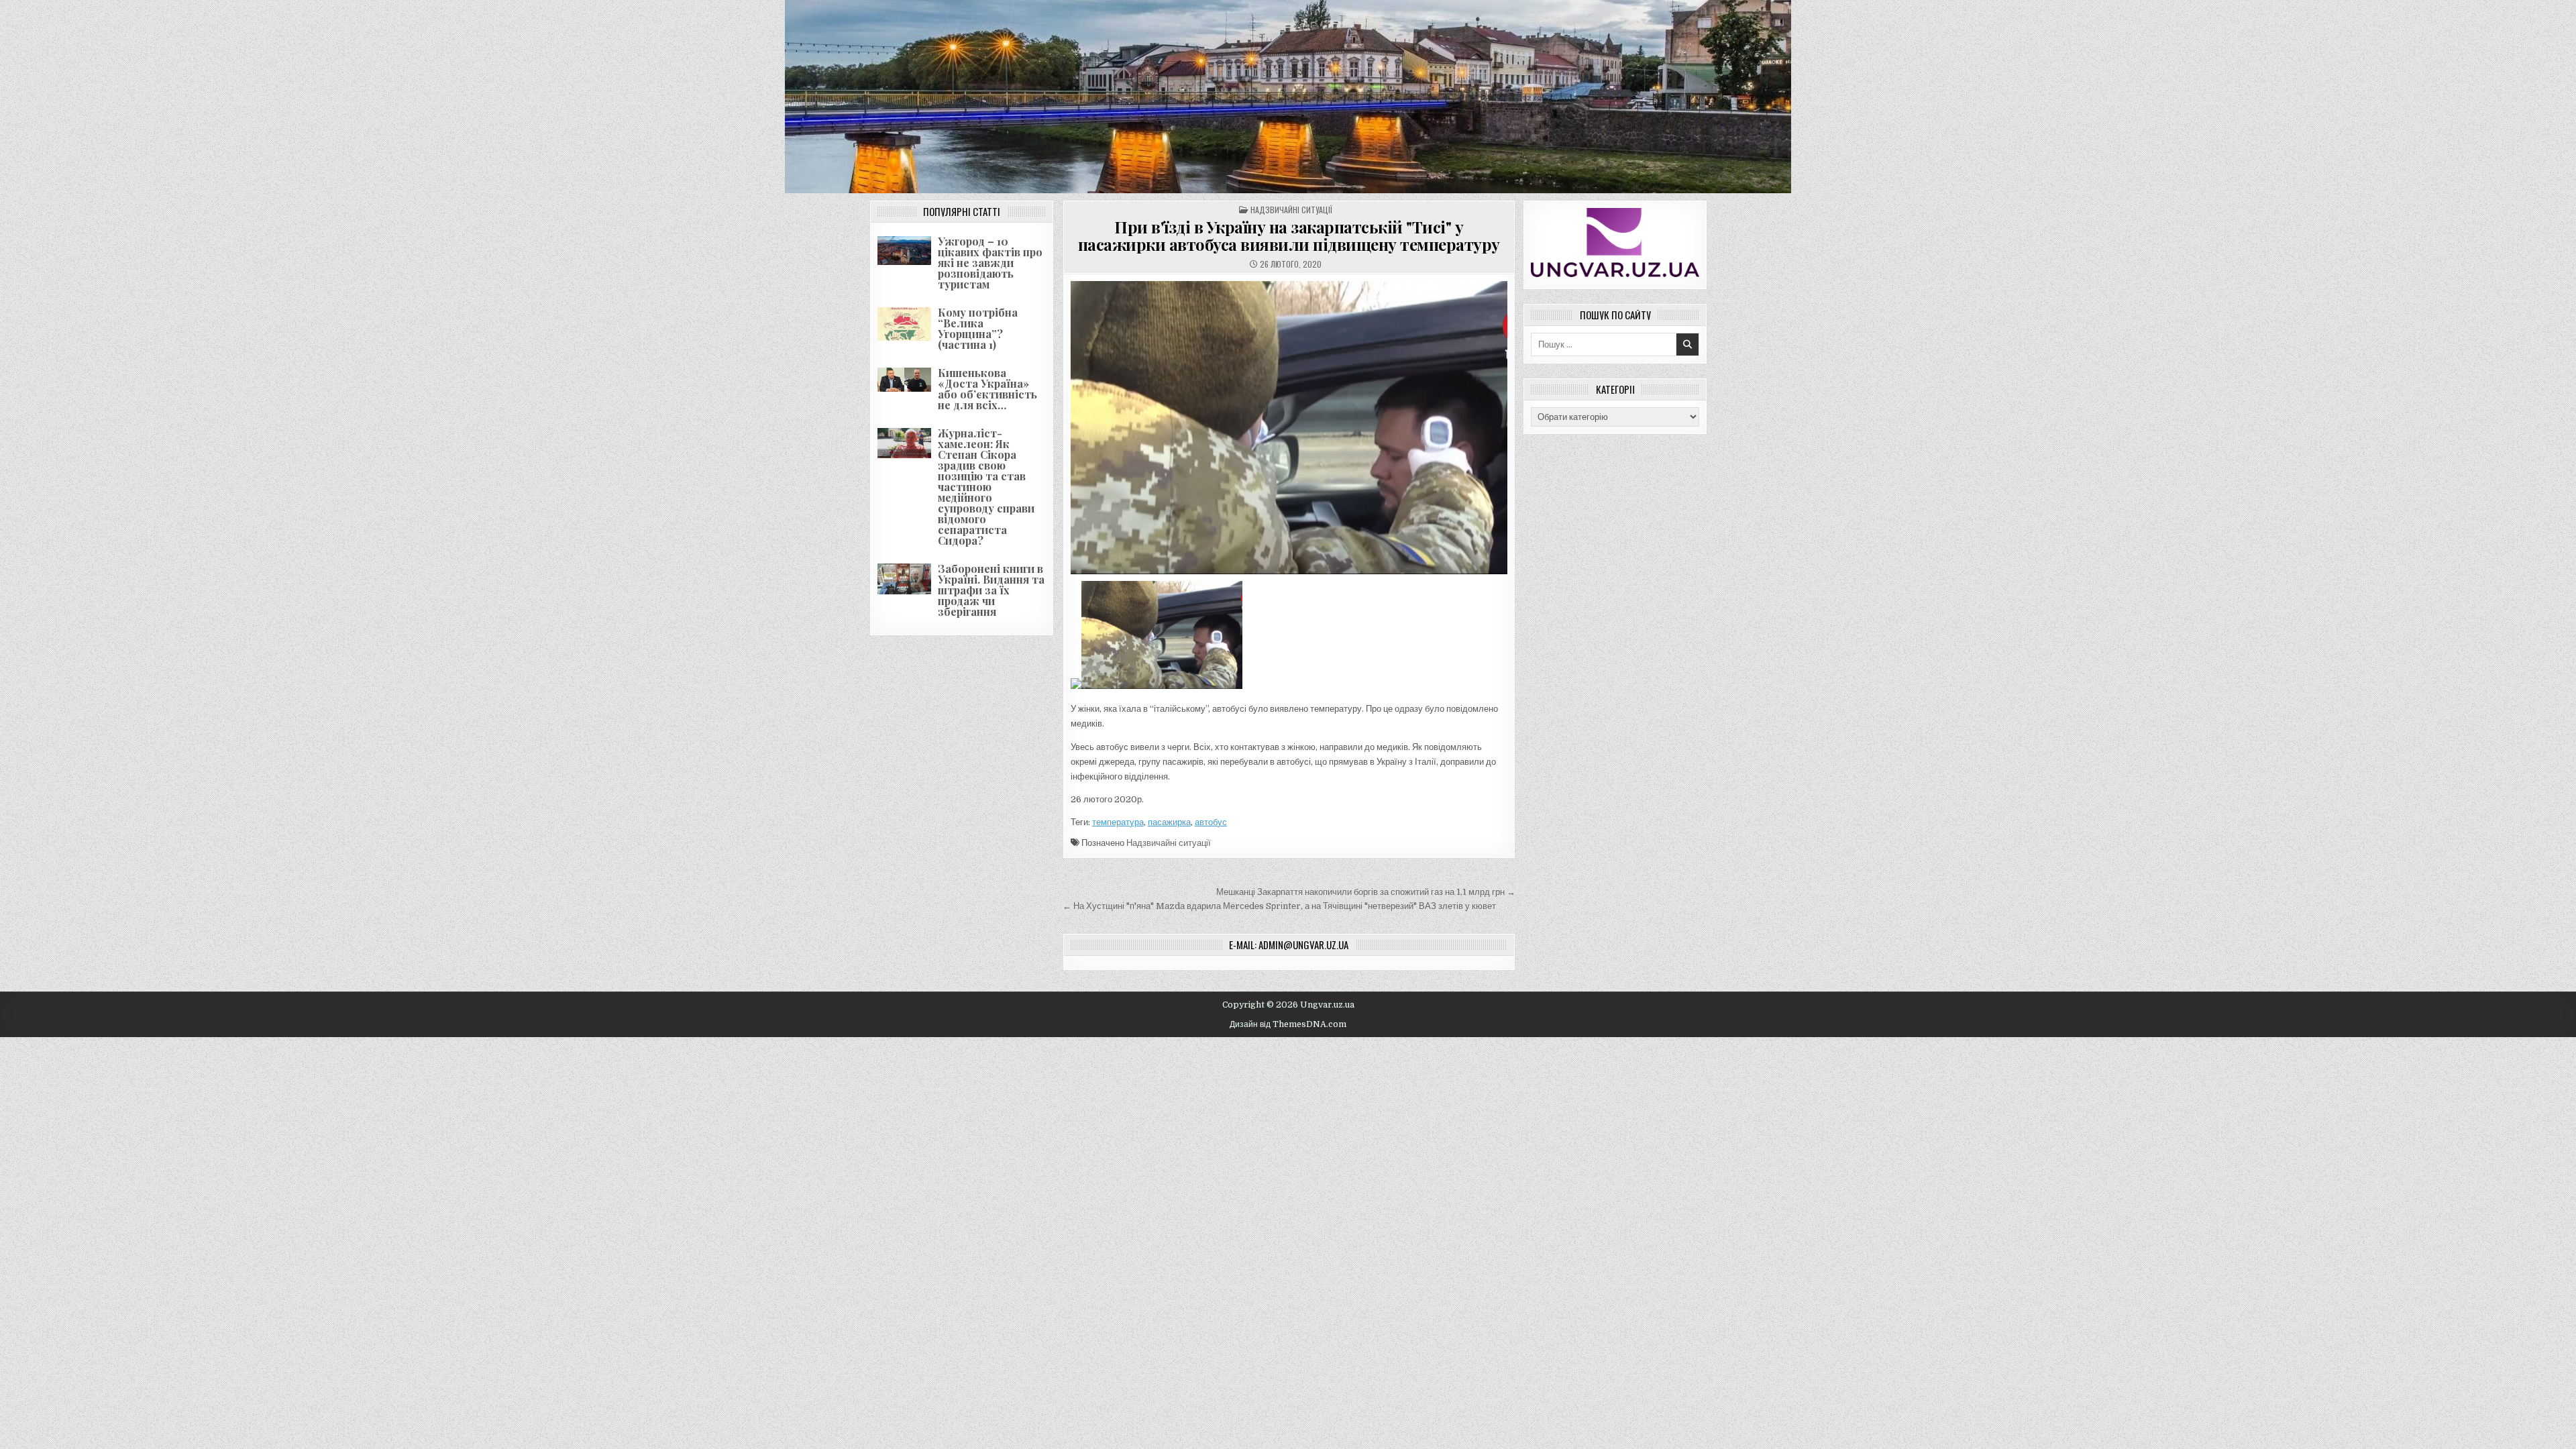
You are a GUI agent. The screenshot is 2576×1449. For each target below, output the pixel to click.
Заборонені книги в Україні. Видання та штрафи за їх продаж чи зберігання (991, 590)
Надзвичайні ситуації (1291, 210)
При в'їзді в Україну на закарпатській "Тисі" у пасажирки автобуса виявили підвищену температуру (1289, 235)
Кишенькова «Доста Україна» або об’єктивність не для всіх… (987, 389)
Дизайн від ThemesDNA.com (1288, 1024)
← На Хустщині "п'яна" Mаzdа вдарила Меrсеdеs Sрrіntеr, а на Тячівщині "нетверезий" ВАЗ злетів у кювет (1279, 906)
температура (1118, 822)
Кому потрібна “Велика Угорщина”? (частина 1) (978, 328)
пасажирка (1169, 822)
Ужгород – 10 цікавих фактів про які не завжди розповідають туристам (990, 263)
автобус (1211, 822)
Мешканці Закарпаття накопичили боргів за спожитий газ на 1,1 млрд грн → (1366, 892)
